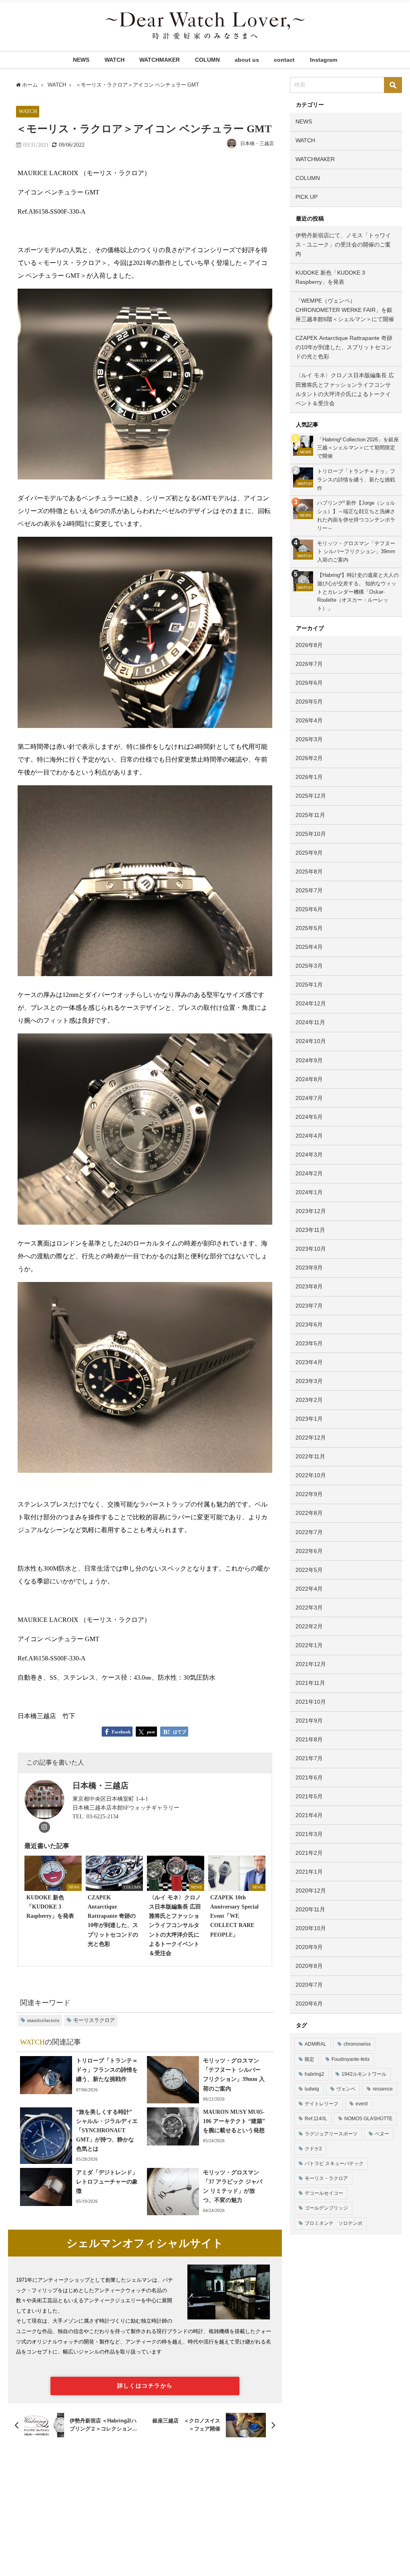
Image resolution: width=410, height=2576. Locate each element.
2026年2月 (309, 758)
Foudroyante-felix (351, 2059)
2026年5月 (309, 702)
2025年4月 (309, 947)
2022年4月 (309, 1589)
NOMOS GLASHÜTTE (368, 2119)
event (362, 2104)
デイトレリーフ (322, 2104)
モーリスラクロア (94, 2020)
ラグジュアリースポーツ (331, 2134)
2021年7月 (309, 1758)
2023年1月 (309, 1419)
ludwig (312, 2089)
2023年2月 (309, 1400)
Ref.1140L (316, 2119)
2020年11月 (310, 1909)
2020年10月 (311, 1928)
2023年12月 (311, 1211)
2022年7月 (309, 1532)
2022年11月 (310, 1456)
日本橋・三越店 (257, 144)
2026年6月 (309, 683)
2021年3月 (309, 1834)
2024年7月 (309, 1098)
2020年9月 (309, 1947)
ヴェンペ (346, 2089)
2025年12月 (311, 796)
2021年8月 (309, 1739)
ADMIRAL (316, 2044)
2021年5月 (309, 1796)
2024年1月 (309, 1192)
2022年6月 (309, 1551)
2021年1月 (309, 1872)
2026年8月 (309, 645)
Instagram (324, 60)
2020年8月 (309, 1966)
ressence (383, 2089)
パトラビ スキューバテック (334, 2164)
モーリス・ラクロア (326, 2178)
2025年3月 (309, 966)
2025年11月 (310, 815)
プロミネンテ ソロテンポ (334, 2223)
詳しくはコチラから (145, 2386)
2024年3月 (309, 1155)
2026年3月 (309, 739)
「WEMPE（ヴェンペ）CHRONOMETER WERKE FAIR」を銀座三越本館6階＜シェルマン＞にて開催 (345, 310)
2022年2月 (309, 1626)
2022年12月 (311, 1438)
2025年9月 (309, 853)
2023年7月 (309, 1306)
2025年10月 (311, 834)
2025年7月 (309, 890)
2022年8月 (309, 1513)
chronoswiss (357, 2044)
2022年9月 (309, 1494)
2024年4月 (309, 1136)
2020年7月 (309, 1985)
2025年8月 (309, 871)
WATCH (115, 60)
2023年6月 (309, 1324)
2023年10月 (311, 1249)
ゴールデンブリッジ (326, 2208)
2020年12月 (311, 1891)
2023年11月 (310, 1230)
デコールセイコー (324, 2193)
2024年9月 (309, 1060)
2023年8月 (309, 1286)
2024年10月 (311, 1041)
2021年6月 (309, 1777)
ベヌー (382, 2134)
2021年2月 (309, 1853)
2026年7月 (309, 664)
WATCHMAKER (160, 60)
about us (247, 60)
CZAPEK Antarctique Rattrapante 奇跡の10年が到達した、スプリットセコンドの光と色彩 (344, 347)
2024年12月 (311, 1003)
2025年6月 (309, 909)
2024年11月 (310, 1022)
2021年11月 (310, 1683)
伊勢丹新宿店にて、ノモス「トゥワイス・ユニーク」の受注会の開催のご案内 (343, 245)
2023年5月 (309, 1343)
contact (284, 60)
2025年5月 (309, 928)
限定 (310, 2059)
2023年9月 (309, 1268)
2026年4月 (309, 720)
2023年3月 (309, 1381)
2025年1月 (309, 985)
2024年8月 (309, 1079)
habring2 (315, 2074)
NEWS (81, 60)
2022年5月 (309, 1570)
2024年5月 (309, 1117)
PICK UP (306, 197)
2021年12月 (311, 1664)
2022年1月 (309, 1645)
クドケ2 (313, 2149)
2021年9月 (309, 1721)
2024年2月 (309, 1173)
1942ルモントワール (364, 2074)
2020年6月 (309, 2004)
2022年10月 (311, 1475)
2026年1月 (309, 777)
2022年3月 (309, 1607)
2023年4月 (309, 1362)
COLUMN (207, 60)
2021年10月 (311, 1702)
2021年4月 (309, 1815)
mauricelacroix (43, 2020)
